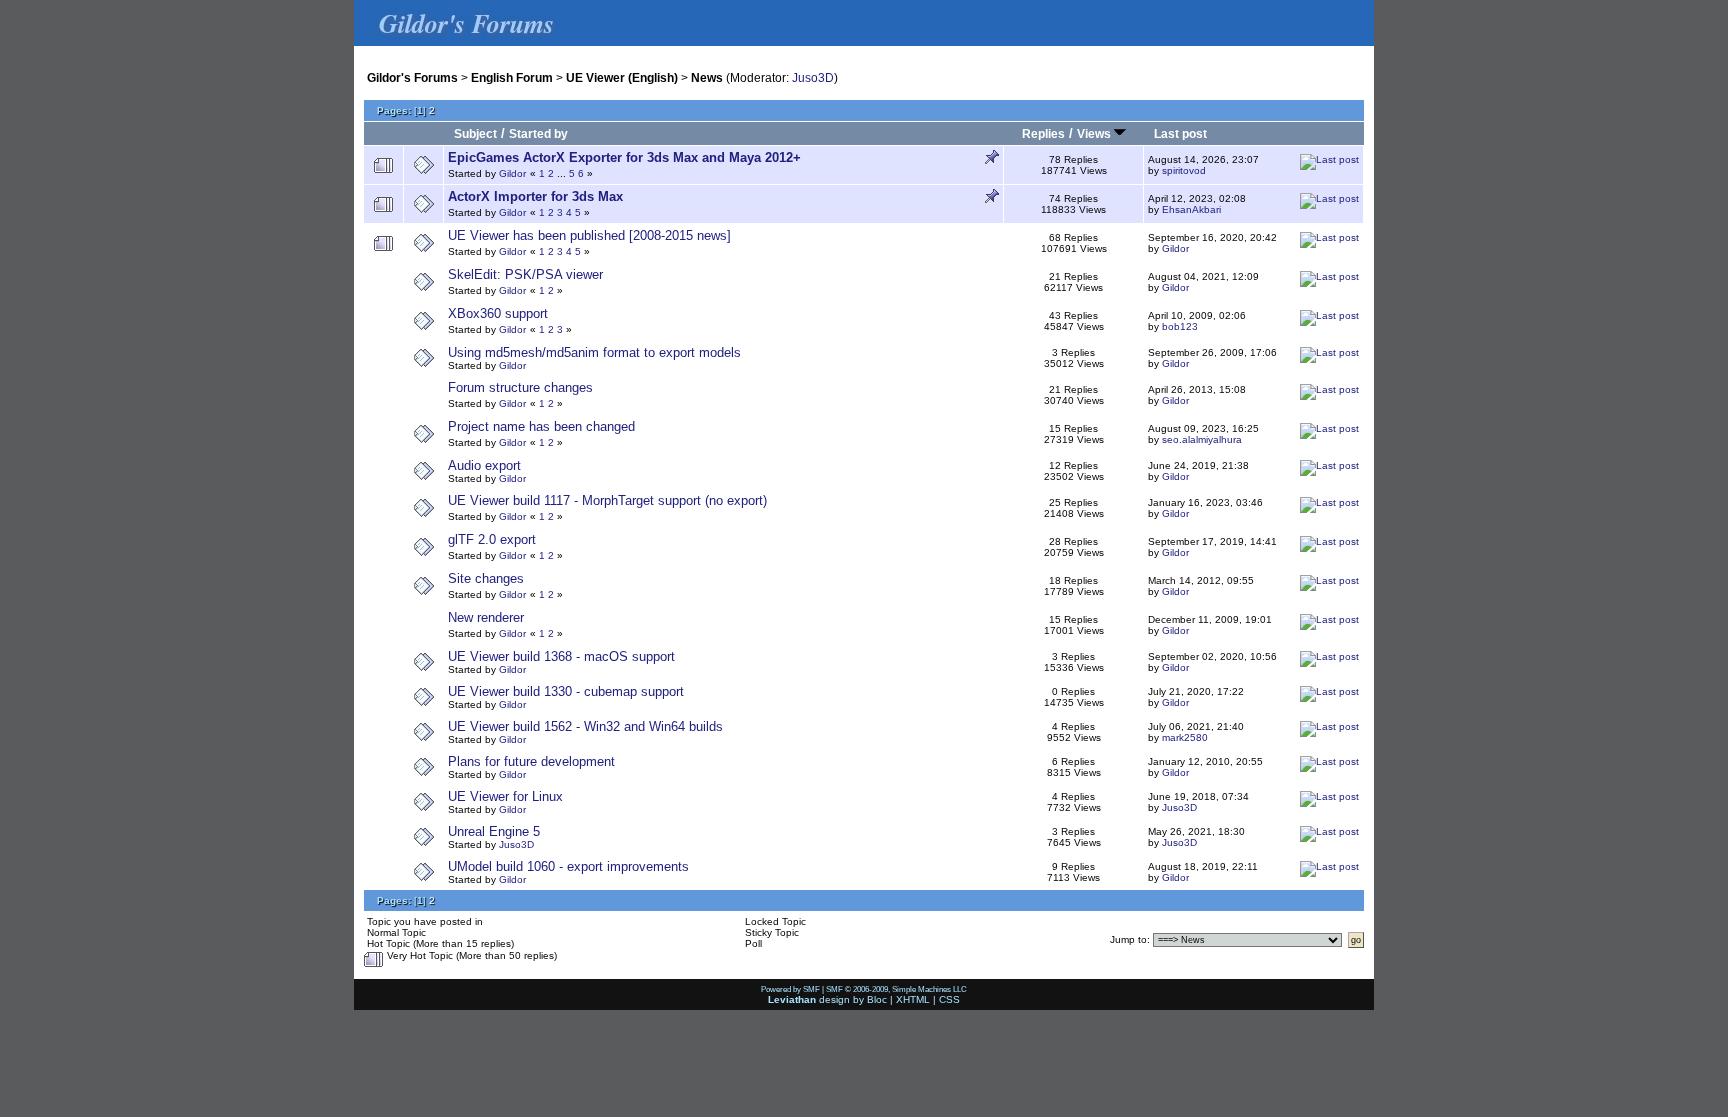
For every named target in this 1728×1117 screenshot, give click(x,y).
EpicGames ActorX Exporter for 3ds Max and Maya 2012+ (624, 157)
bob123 (1180, 326)
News (707, 77)
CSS (949, 999)
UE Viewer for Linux (505, 796)
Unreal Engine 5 (494, 831)
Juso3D (813, 77)
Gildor (512, 173)
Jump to (1128, 939)
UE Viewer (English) (622, 77)
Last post (1180, 133)
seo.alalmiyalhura (1202, 439)
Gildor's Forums (412, 77)
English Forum (512, 77)
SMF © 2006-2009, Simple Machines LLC (896, 989)
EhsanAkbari (1191, 209)
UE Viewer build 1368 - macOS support (561, 656)
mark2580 (1185, 737)
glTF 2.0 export (492, 539)
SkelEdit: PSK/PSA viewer (525, 274)
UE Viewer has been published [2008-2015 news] (589, 235)
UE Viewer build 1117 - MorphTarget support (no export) (607, 500)
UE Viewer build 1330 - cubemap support (566, 691)
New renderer (486, 617)
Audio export (484, 465)
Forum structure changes (520, 387)
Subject (475, 133)
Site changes (486, 578)
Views (1095, 133)
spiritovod (1184, 170)
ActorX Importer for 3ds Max (535, 196)
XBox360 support (498, 313)
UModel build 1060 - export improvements (568, 866)
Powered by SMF (790, 989)
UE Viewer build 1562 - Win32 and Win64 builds (585, 726)
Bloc (877, 999)
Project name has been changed (541, 426)
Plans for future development (531, 761)
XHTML (913, 999)
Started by (538, 133)
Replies (1043, 133)
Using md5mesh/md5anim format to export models (594, 352)
